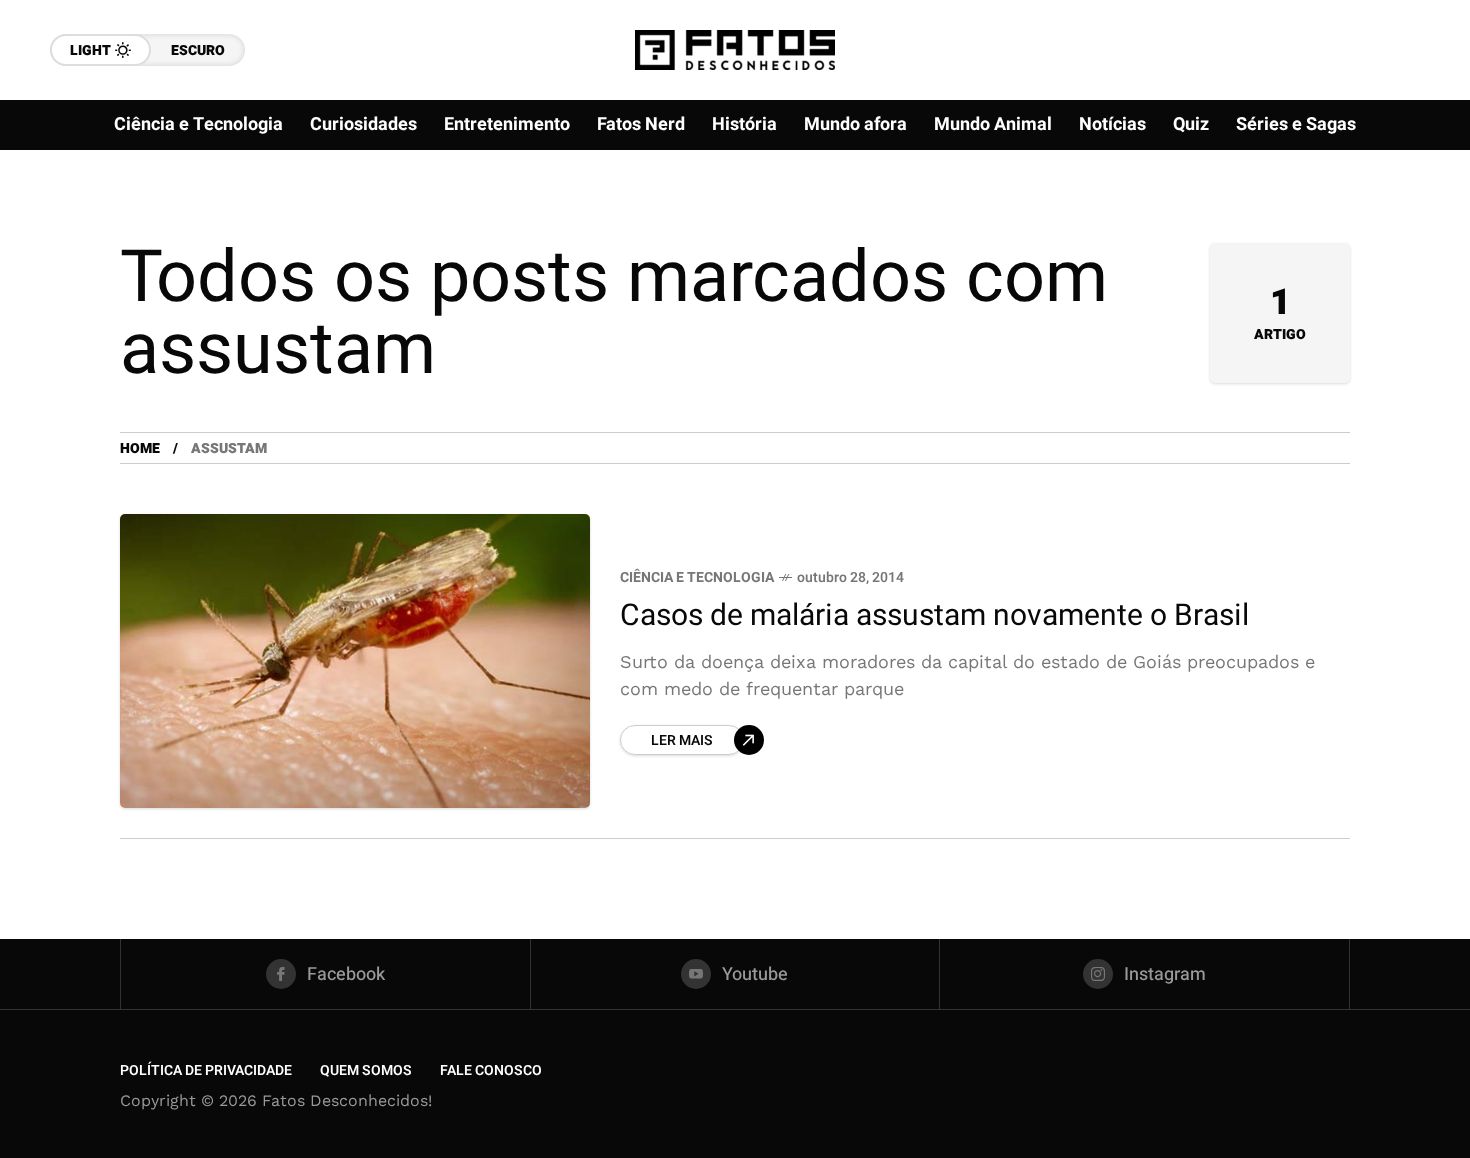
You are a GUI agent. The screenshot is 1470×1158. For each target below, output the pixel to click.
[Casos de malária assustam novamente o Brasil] (355, 661)
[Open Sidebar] (1410, 230)
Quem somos (366, 1070)
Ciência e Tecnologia (697, 577)
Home (140, 448)
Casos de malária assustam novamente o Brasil (934, 616)
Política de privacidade (206, 1070)
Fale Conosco (491, 1070)
